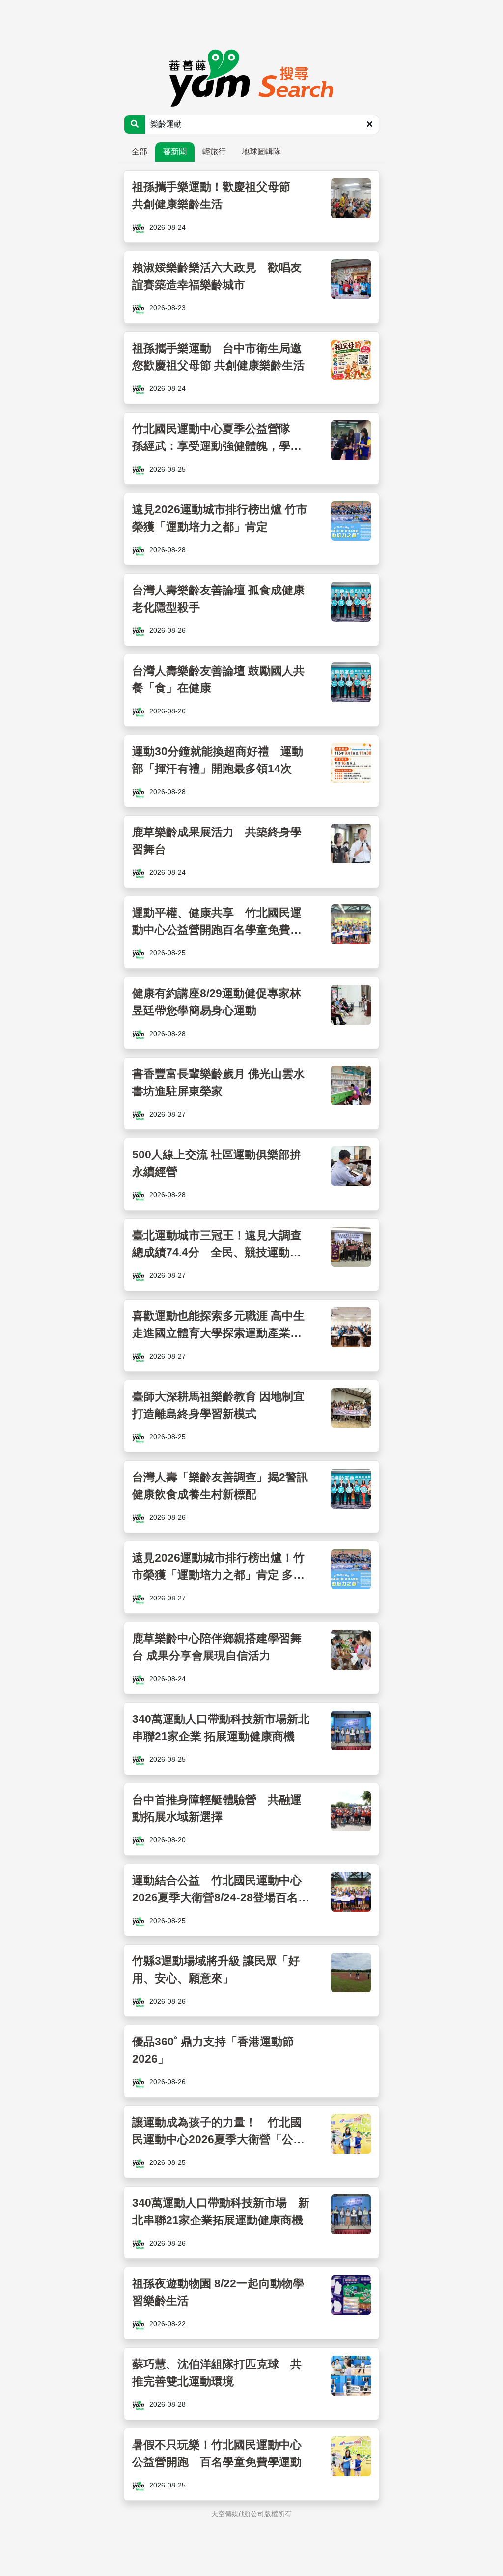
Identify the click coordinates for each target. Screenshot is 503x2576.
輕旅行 (214, 152)
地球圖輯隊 (261, 152)
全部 (140, 152)
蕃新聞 (175, 152)
